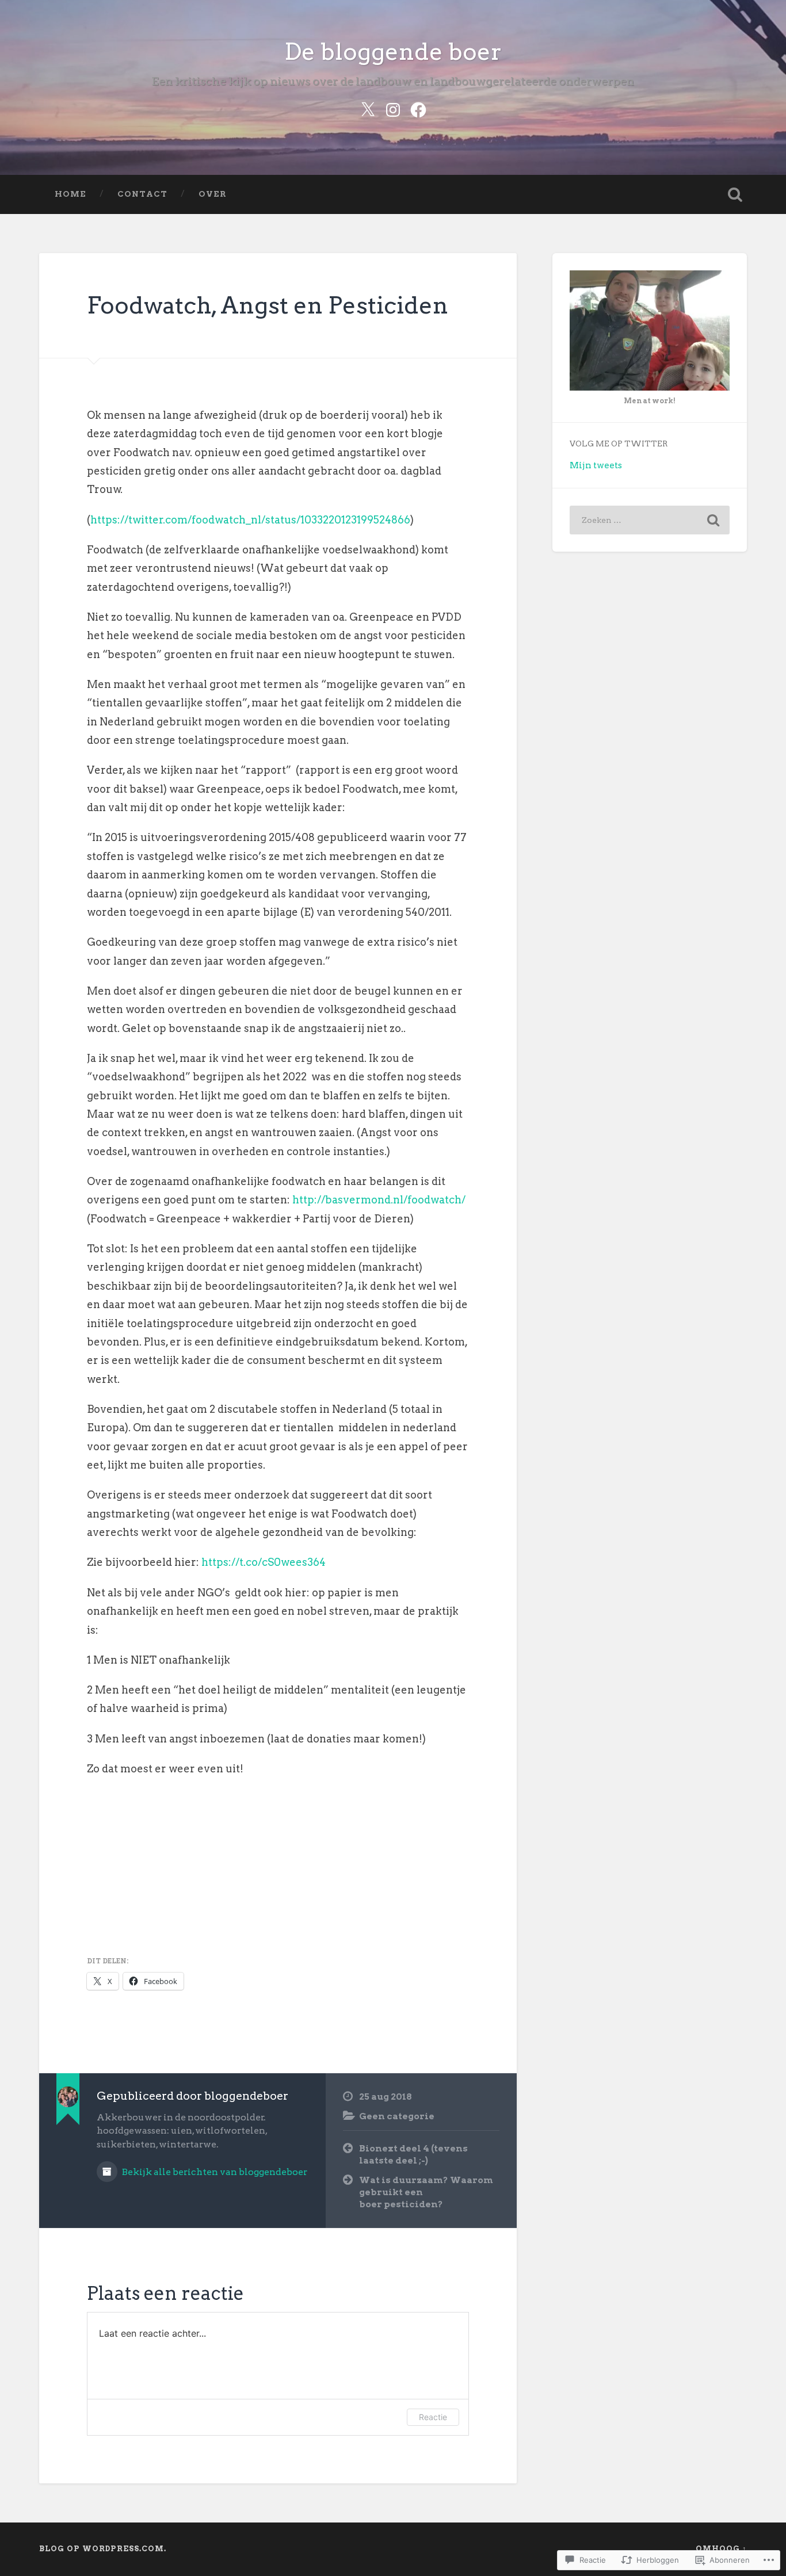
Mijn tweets (596, 465)
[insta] (393, 108)
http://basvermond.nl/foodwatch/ (379, 1200)
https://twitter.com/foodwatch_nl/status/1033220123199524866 (250, 520)
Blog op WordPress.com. (103, 2549)
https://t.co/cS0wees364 (264, 1562)
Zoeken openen (735, 194)
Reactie (433, 2417)
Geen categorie (397, 2116)
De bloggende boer (393, 51)
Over (213, 194)
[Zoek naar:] (650, 520)
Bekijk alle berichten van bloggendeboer (214, 2172)
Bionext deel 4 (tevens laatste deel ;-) (413, 2154)
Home (70, 194)
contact (142, 194)
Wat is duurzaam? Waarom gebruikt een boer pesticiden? (426, 2192)
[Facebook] (418, 108)
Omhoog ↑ (721, 2549)
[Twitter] (368, 108)
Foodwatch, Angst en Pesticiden (268, 305)
